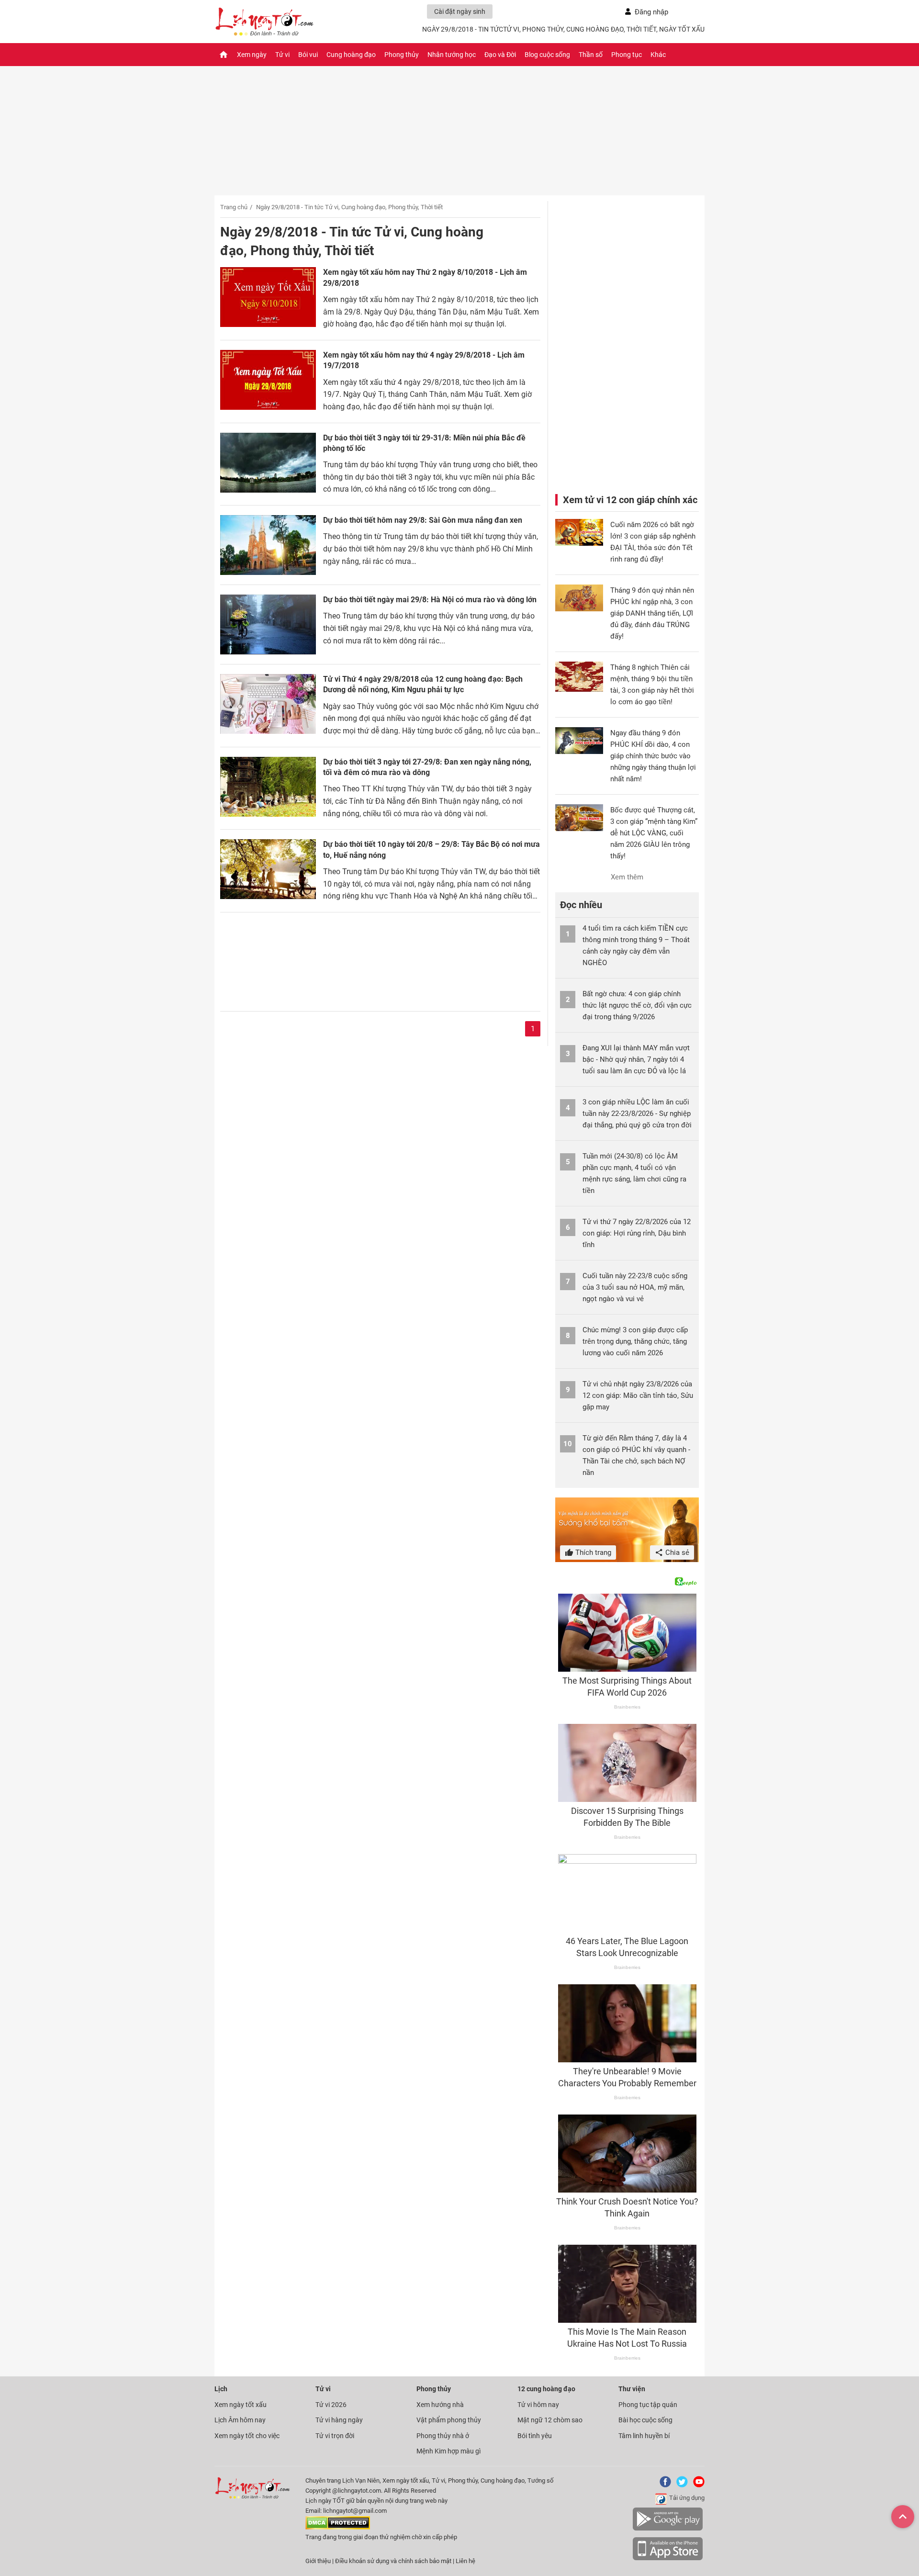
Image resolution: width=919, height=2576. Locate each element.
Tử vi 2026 (331, 2405)
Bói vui (308, 55)
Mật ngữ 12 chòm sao (550, 2420)
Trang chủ (234, 207)
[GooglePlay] (668, 2529)
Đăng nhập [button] (651, 12)
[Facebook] (663, 2485)
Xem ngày (252, 55)
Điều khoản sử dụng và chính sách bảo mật (394, 2561)
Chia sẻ (676, 1552)
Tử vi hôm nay (538, 2405)
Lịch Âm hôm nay (240, 2420)
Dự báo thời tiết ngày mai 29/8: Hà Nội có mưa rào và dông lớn (430, 600)
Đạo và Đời (500, 55)
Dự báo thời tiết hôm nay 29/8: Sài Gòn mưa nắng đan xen (423, 520)
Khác (658, 55)
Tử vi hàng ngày (339, 2420)
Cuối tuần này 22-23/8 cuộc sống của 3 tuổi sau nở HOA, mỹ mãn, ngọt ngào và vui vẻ (635, 1287)
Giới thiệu (318, 2561)
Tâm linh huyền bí (644, 2436)
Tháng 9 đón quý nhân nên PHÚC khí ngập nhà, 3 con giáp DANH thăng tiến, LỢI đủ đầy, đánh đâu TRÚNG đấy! (652, 613)
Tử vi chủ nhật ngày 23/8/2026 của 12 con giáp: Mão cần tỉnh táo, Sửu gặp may (638, 1395)
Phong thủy (402, 55)
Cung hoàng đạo (351, 55)
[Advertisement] (380, 957)
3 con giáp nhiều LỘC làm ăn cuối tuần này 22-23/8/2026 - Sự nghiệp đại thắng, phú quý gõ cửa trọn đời (637, 1114)
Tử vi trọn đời (335, 2436)
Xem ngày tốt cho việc (247, 2436)
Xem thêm (627, 877)
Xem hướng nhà (440, 2405)
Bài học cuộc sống (645, 2420)
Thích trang (592, 1552)
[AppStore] (668, 2559)
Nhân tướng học (452, 55)
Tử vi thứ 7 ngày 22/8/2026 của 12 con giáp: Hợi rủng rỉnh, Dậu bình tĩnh (637, 1233)
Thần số (591, 55)
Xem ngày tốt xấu (241, 2405)
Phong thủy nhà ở (443, 2436)
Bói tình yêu (535, 2436)
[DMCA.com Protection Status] (338, 2527)
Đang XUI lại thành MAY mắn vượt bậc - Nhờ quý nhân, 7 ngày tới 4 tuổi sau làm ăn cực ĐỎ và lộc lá (636, 1059)
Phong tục (627, 55)
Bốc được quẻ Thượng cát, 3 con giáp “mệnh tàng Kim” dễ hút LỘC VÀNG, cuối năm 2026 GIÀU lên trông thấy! (654, 833)
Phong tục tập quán (648, 2405)
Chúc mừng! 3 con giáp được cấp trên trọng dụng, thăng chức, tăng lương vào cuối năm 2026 (635, 1341)
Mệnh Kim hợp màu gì (448, 2451)
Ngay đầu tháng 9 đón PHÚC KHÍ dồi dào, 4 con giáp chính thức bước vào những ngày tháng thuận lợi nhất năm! (653, 756)
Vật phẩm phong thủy (449, 2420)
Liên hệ (465, 2561)
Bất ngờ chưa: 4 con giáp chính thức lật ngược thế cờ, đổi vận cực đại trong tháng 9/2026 (637, 1005)
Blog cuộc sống (547, 55)
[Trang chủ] (224, 55)
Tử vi (282, 55)
